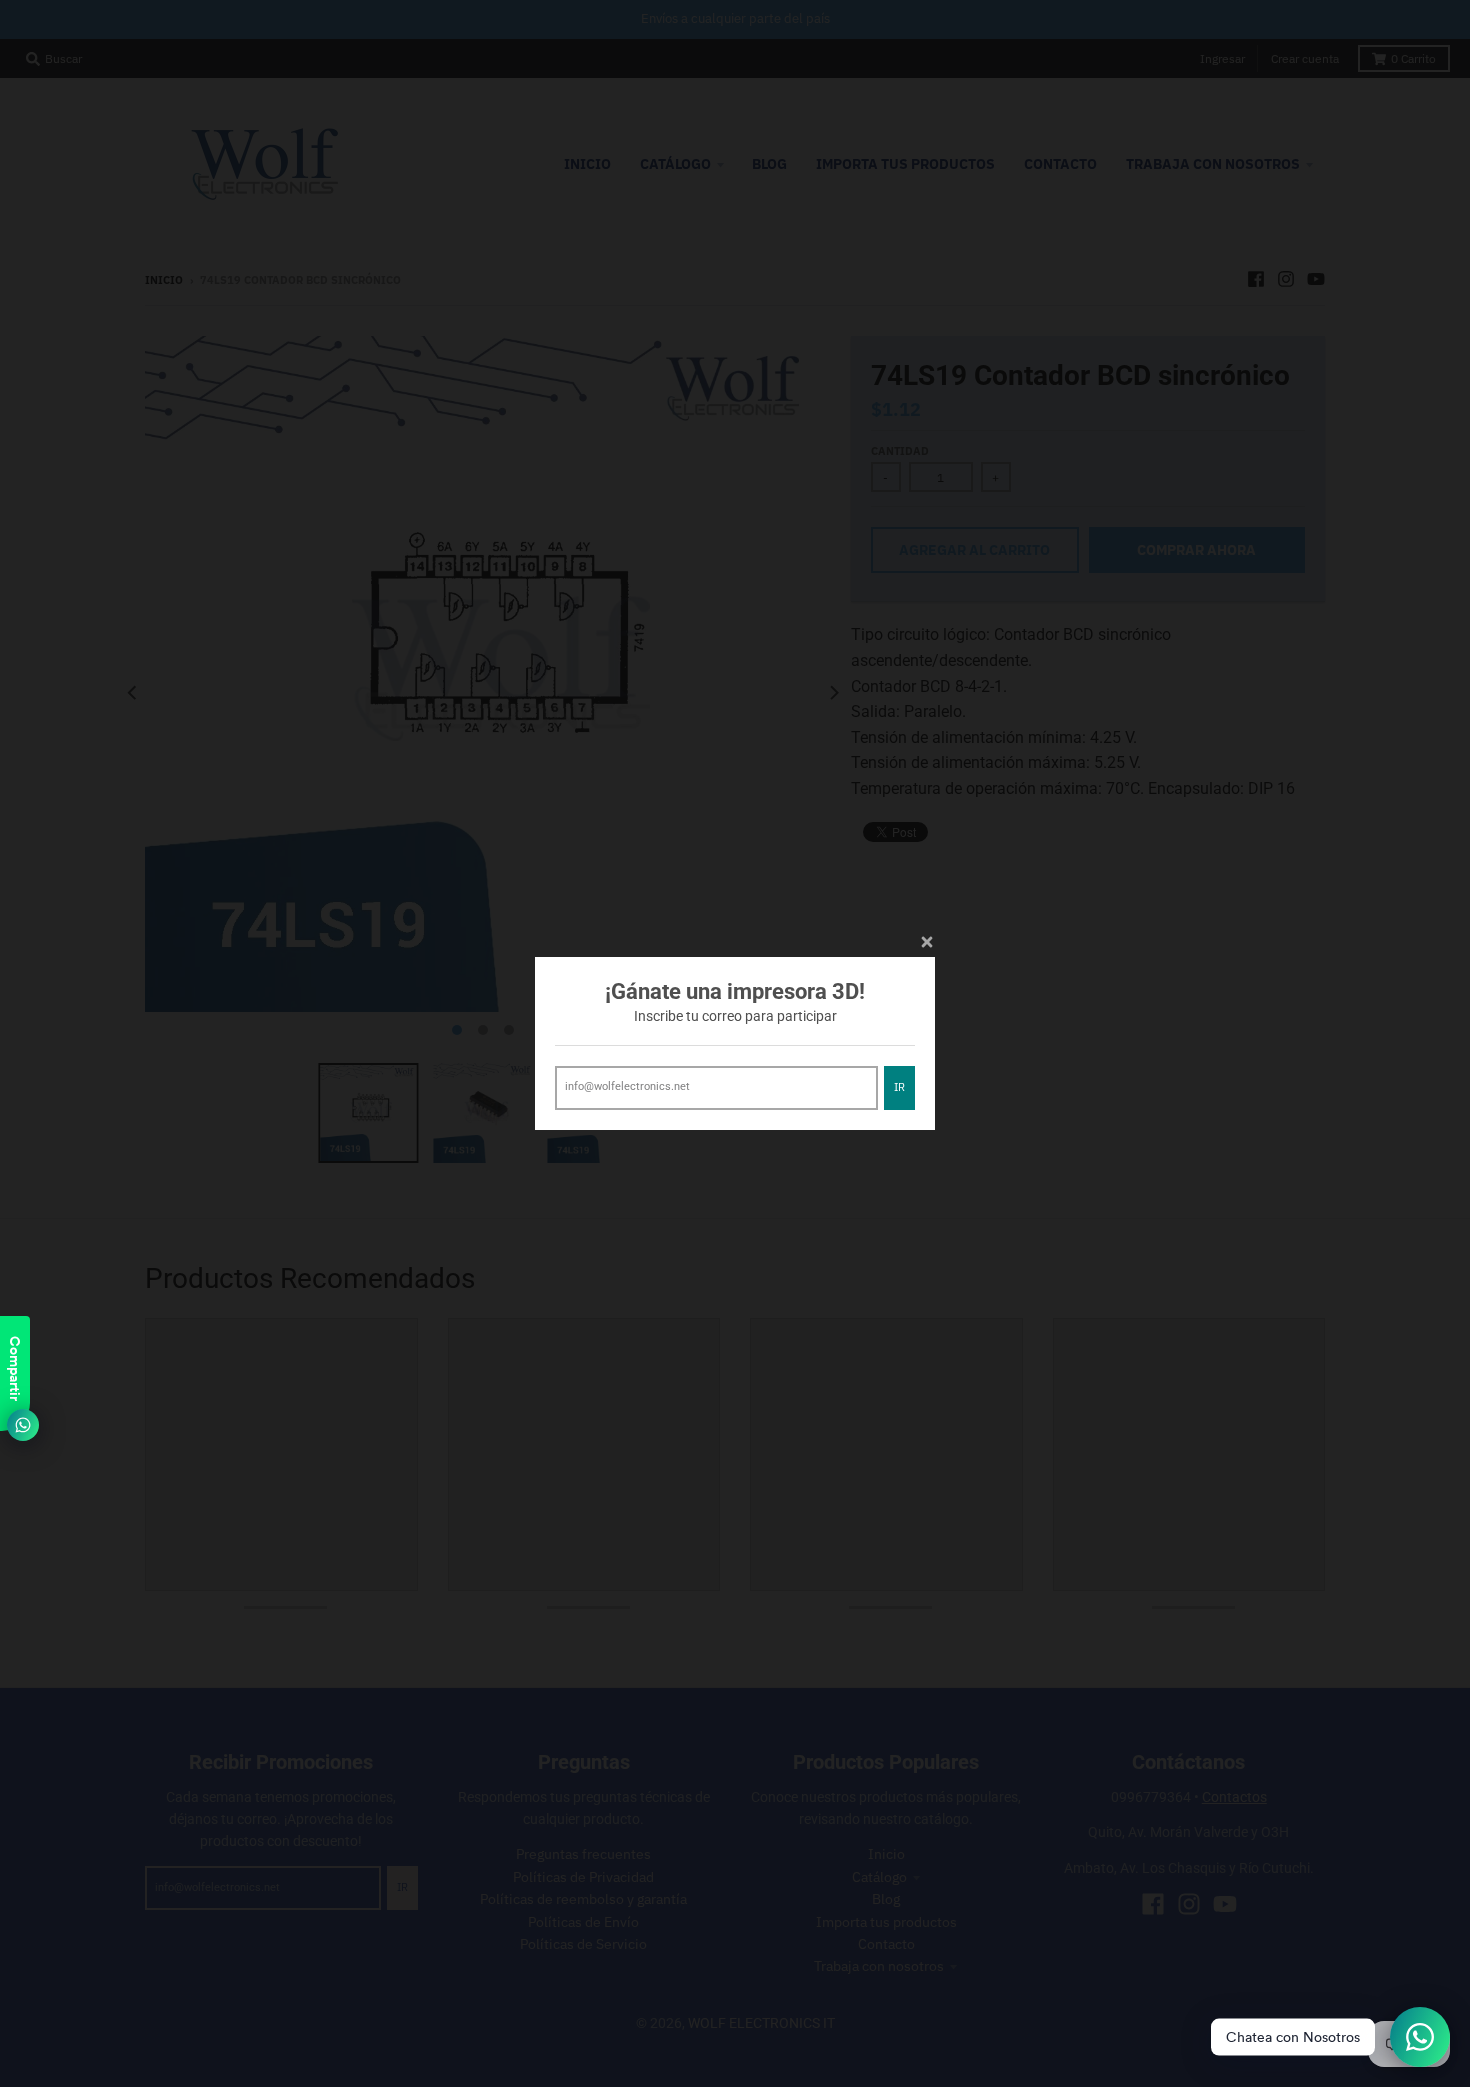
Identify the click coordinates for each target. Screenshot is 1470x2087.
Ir (899, 1087)
